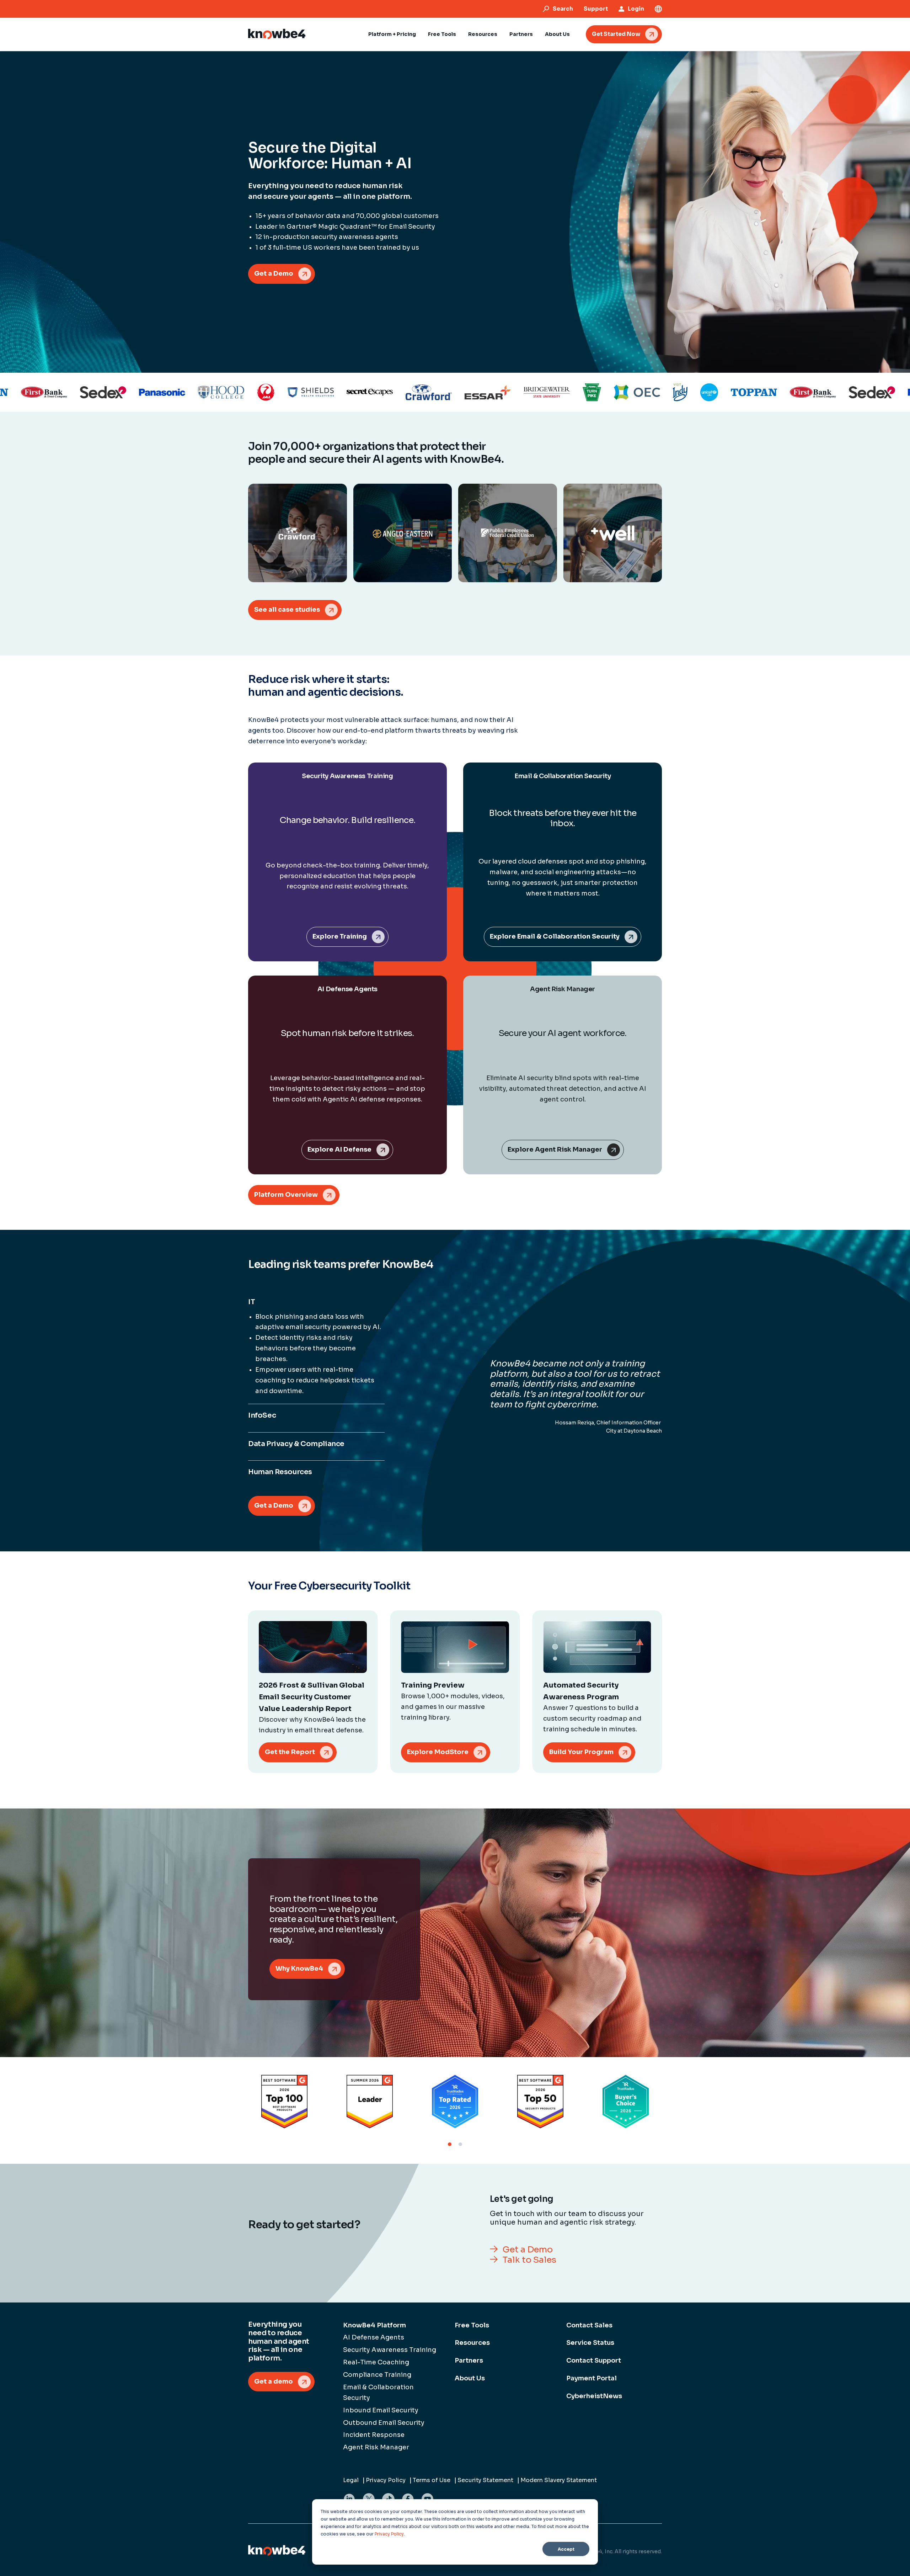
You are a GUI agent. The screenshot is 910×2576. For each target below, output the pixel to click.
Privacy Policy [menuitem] (386, 2480)
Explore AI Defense (339, 1149)
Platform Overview (286, 1195)
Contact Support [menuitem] (594, 2360)
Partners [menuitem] (469, 2360)
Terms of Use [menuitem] (432, 2480)
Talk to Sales (529, 2260)
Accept (566, 2549)
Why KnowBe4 (299, 1969)
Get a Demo (274, 273)
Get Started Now (616, 34)
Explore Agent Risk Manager (555, 1149)
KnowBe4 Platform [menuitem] (374, 2325)
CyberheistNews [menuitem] (594, 2396)
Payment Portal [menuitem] (591, 2378)
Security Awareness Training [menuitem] (390, 2350)
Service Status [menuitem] (590, 2343)
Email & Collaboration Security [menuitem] (378, 2392)
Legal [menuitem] (351, 2480)
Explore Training (340, 936)
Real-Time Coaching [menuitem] (376, 2362)
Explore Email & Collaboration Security (555, 936)
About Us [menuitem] (470, 2378)
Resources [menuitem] (472, 2343)
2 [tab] (460, 2144)
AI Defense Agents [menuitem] (374, 2337)
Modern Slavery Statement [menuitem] (559, 2480)
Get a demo (274, 2381)
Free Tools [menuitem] (472, 2325)
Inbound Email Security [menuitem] (381, 2410)
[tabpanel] (284, 2102)
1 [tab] (450, 2144)
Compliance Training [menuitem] (377, 2375)
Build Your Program (581, 1752)
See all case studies (287, 610)
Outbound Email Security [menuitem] (384, 2423)
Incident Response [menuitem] (374, 2435)
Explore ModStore (438, 1752)
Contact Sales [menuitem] (589, 2325)
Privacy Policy (389, 2534)
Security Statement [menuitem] (485, 2480)
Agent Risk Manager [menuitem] (376, 2447)
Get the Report (290, 1752)
